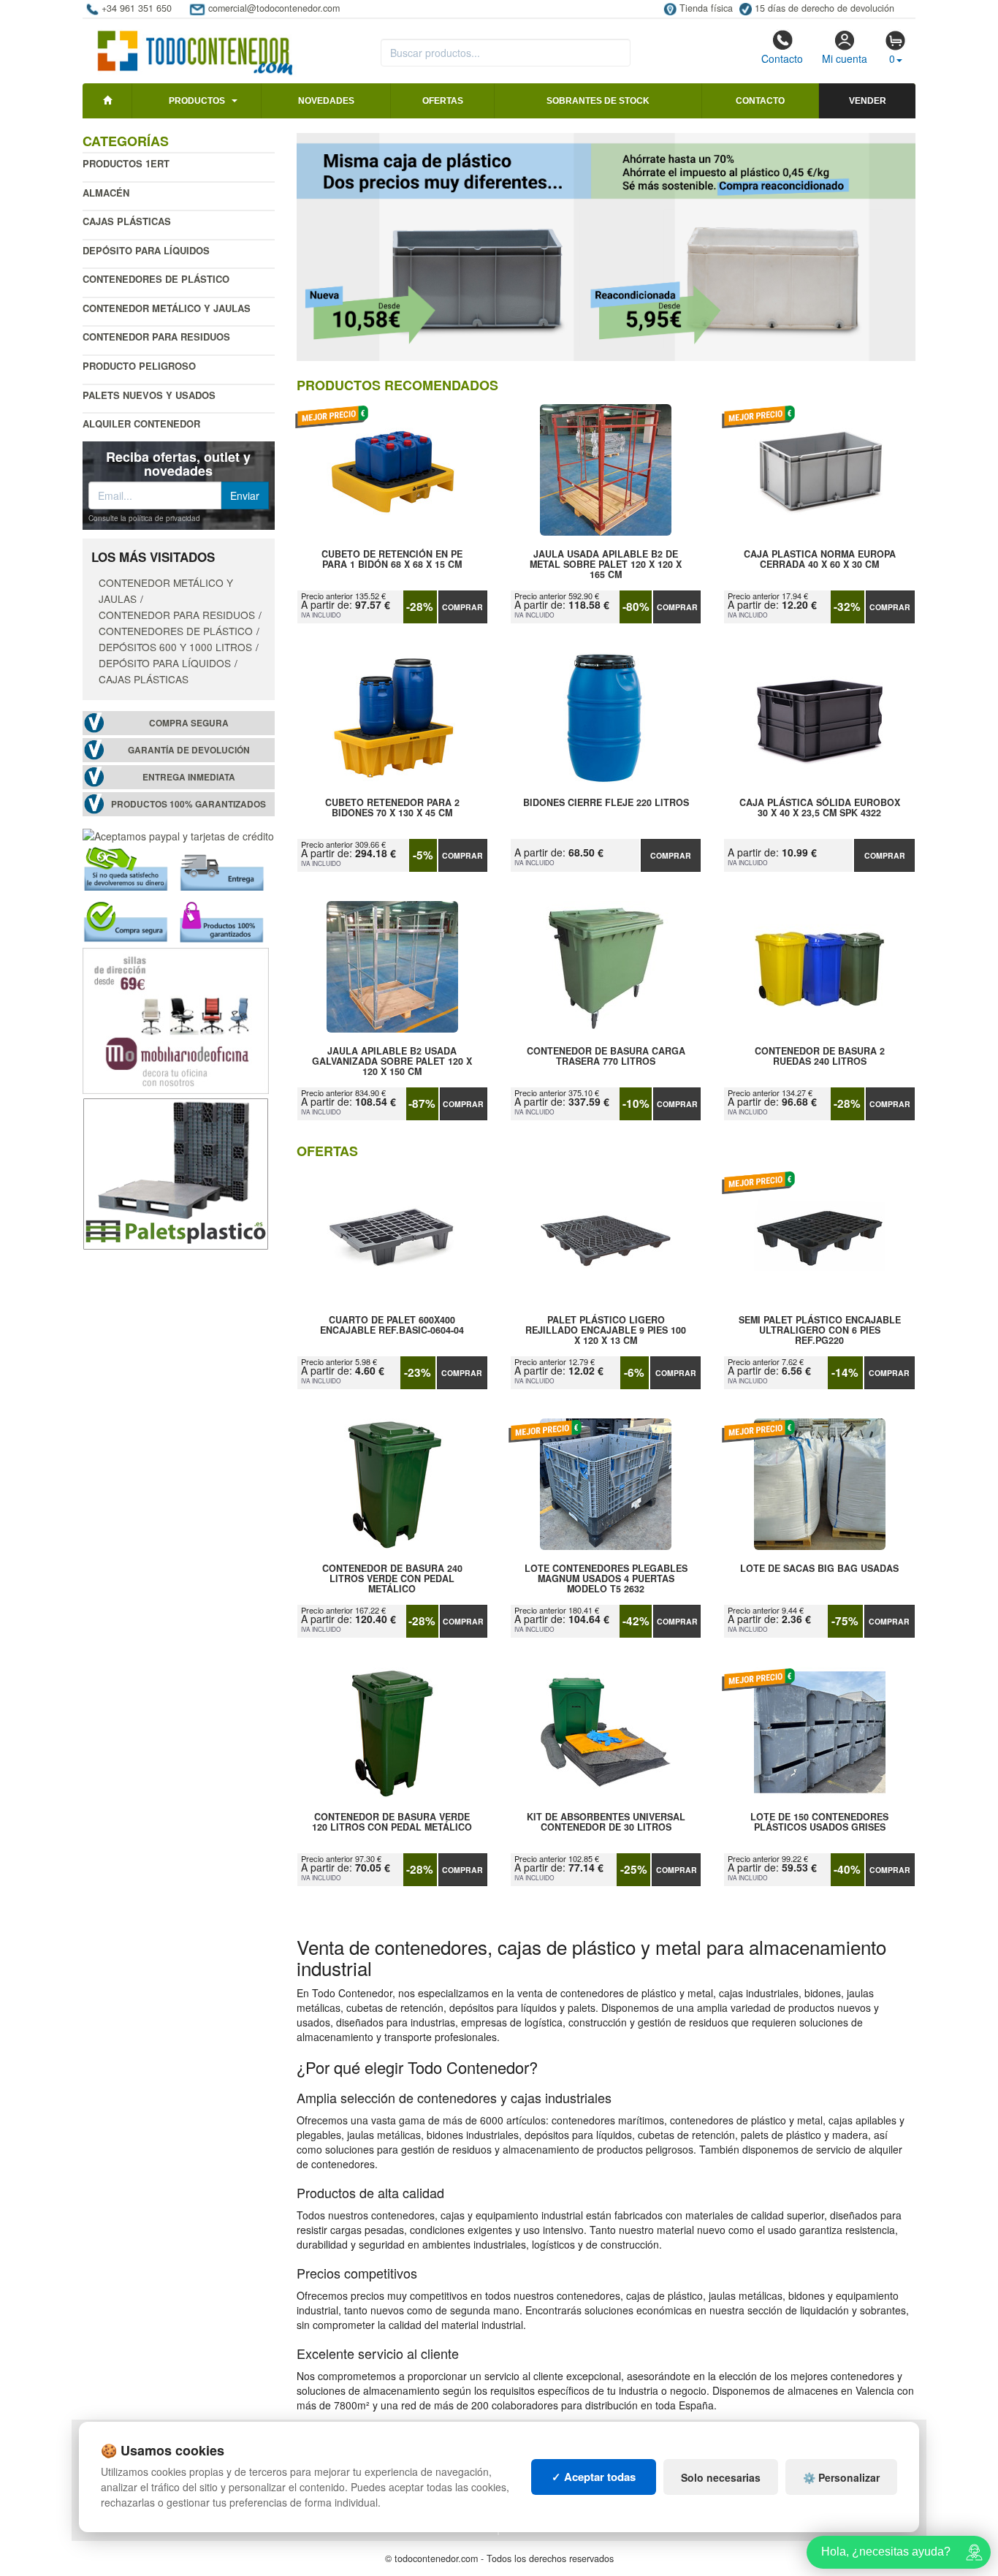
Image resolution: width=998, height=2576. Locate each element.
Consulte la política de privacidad (144, 518)
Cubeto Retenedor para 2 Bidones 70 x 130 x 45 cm (392, 808)
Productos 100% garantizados (188, 804)
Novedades (326, 101)
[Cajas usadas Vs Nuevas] (606, 247)
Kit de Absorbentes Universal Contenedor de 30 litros (606, 1823)
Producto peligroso (139, 366)
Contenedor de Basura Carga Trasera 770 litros (606, 1057)
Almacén (106, 193)
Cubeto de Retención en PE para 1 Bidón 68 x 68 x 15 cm (392, 560)
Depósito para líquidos (146, 250)
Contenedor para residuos (156, 337)
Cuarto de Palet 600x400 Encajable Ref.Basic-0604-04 (392, 1326)
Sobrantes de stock (598, 101)
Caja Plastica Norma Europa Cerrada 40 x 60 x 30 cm (820, 560)
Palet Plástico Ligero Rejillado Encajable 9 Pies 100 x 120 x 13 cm (606, 1330)
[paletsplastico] (176, 1172)
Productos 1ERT (126, 163)
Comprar (462, 607)
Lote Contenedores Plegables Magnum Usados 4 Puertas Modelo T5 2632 (606, 1578)
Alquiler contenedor (141, 423)
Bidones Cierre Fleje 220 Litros (606, 803)
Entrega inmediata (189, 777)
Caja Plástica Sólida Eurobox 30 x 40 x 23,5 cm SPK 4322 (820, 808)
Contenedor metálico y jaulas (167, 308)
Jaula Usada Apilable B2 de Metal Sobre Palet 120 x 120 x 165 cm (606, 564)
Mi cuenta (845, 58)
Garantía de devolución (189, 750)
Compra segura (189, 723)
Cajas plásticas (127, 221)
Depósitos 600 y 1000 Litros (175, 647)
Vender (868, 101)
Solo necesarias (721, 2477)
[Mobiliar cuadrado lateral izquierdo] (176, 1019)
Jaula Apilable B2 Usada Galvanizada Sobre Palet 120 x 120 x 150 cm (392, 1061)
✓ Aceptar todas (594, 2477)
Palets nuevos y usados (149, 395)
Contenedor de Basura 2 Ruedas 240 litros (820, 1057)
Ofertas (443, 101)
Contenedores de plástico (156, 279)
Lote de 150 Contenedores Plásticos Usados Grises (819, 1823)
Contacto (782, 58)
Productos (197, 101)
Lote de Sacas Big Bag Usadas (819, 1569)
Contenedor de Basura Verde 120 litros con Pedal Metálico (392, 1823)
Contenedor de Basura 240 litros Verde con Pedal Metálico (392, 1578)
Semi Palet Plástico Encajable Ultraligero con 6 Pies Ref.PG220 (820, 1330)
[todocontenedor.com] (195, 46)
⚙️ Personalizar (841, 2477)
